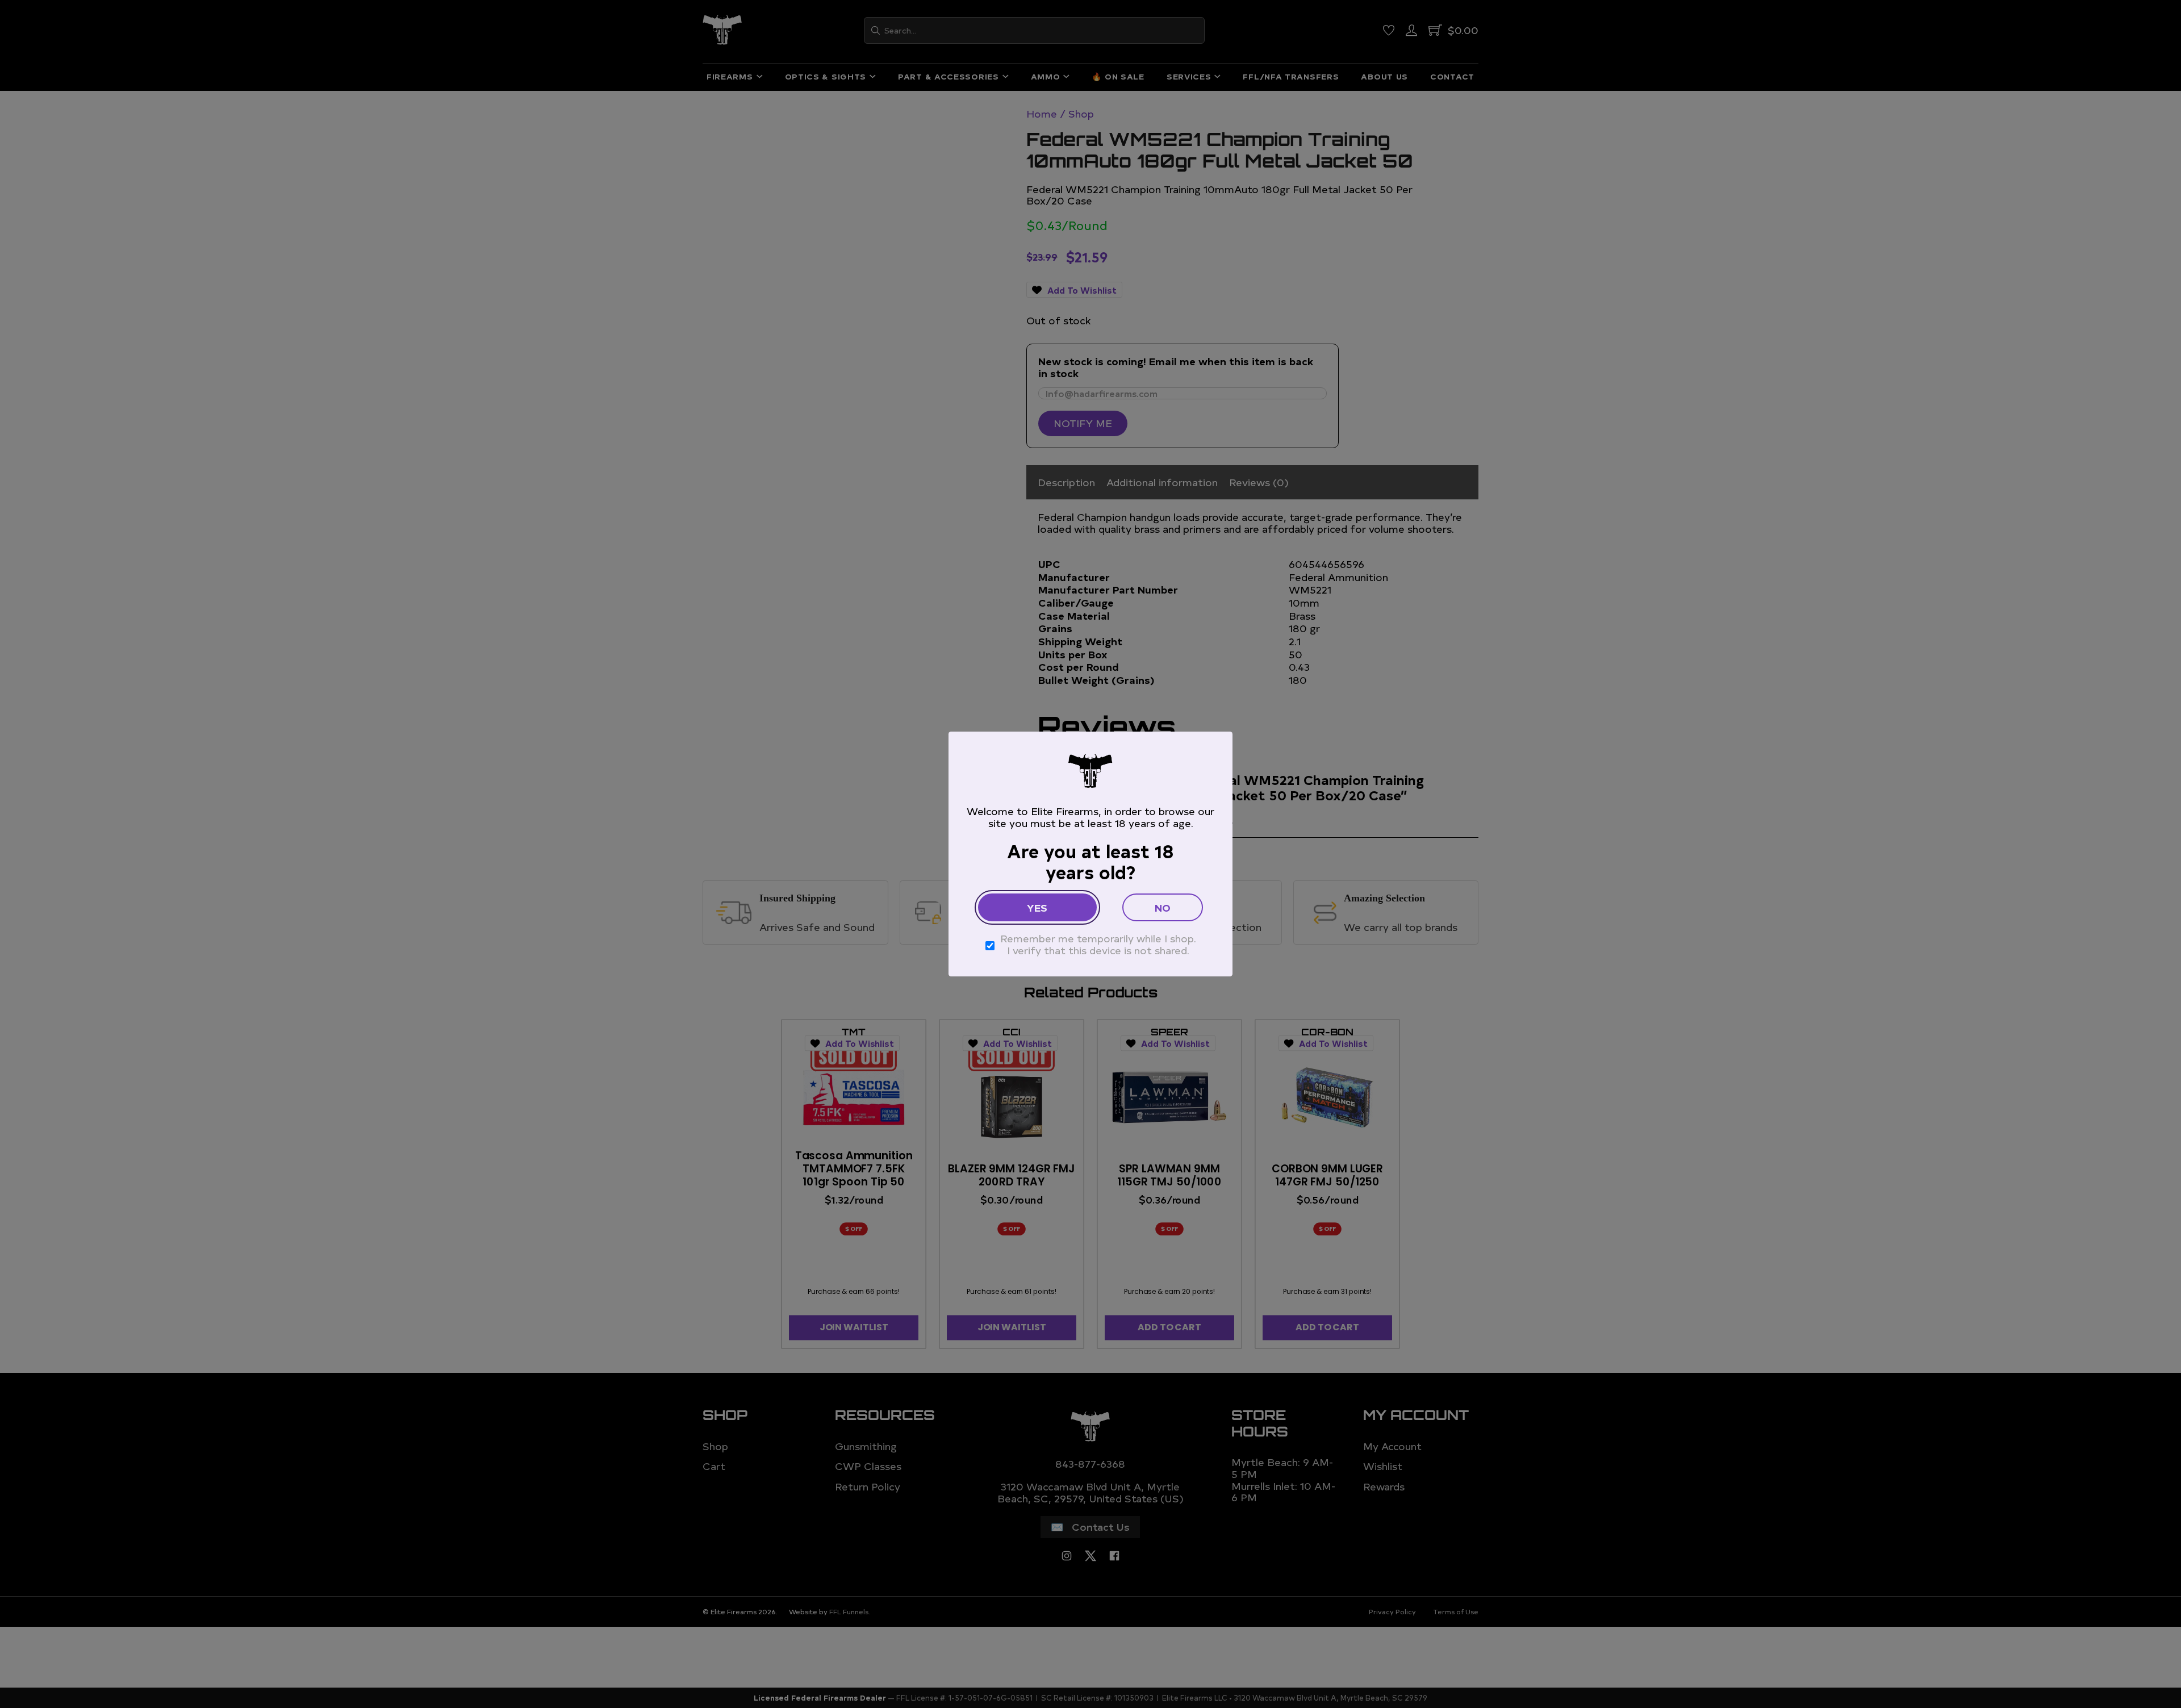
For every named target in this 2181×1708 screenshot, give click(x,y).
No (1163, 907)
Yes (1037, 907)
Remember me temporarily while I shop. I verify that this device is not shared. (1098, 944)
